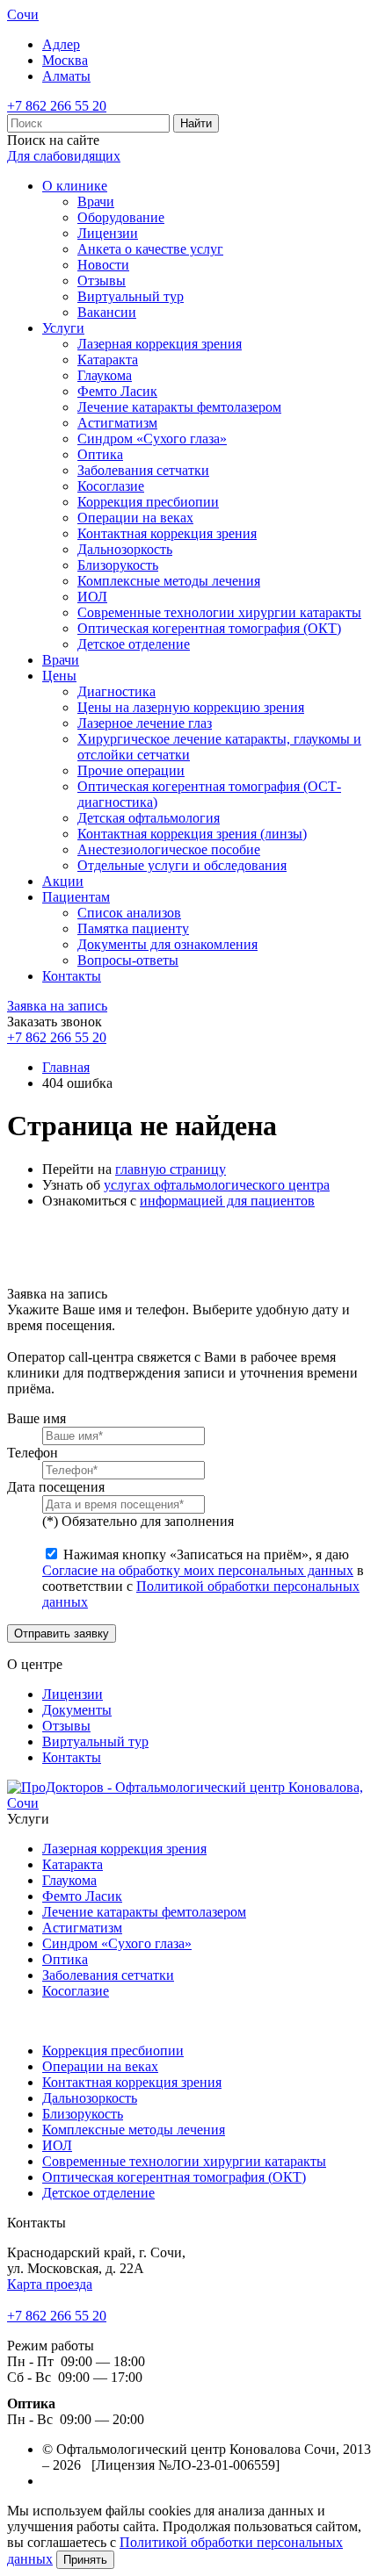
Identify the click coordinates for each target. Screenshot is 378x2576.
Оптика (100, 454)
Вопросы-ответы (128, 960)
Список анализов (129, 913)
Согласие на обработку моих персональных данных (198, 1570)
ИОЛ (92, 597)
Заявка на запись (57, 1006)
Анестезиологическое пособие (169, 849)
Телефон (33, 1453)
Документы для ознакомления (167, 944)
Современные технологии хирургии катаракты (219, 612)
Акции (63, 881)
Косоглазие (111, 486)
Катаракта (108, 360)
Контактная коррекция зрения (167, 533)
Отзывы (102, 281)
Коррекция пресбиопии (148, 502)
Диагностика (116, 691)
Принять (85, 2560)
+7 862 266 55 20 (57, 106)
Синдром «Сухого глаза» (152, 439)
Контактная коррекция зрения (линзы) (192, 834)
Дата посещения (56, 1487)
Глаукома (105, 375)
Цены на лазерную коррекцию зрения (191, 707)
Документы (77, 1710)
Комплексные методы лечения (169, 581)
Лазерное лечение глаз (145, 723)
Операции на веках (135, 518)
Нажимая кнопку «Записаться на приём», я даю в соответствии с (203, 1578)
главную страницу (171, 1169)
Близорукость (118, 565)
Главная (66, 1067)
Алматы (66, 76)
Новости (103, 265)
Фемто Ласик (117, 391)
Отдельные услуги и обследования (182, 865)
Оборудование (121, 217)
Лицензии (108, 233)
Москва (65, 60)
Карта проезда (50, 2284)
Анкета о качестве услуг (150, 249)
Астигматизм (117, 423)
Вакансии (107, 312)
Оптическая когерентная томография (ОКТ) (209, 628)
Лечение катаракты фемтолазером (179, 407)
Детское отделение (134, 644)
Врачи (96, 201)
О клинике (75, 186)
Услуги (63, 328)
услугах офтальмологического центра (217, 1185)
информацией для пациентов (227, 1201)
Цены (59, 676)
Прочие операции (131, 770)
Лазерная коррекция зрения (160, 344)
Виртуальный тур (131, 296)
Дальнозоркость (125, 549)
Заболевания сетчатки (143, 470)
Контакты (72, 976)
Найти (196, 123)
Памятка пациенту (133, 928)
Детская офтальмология (149, 818)
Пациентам (76, 897)
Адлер (61, 44)
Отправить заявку (62, 1633)
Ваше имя (36, 1418)
